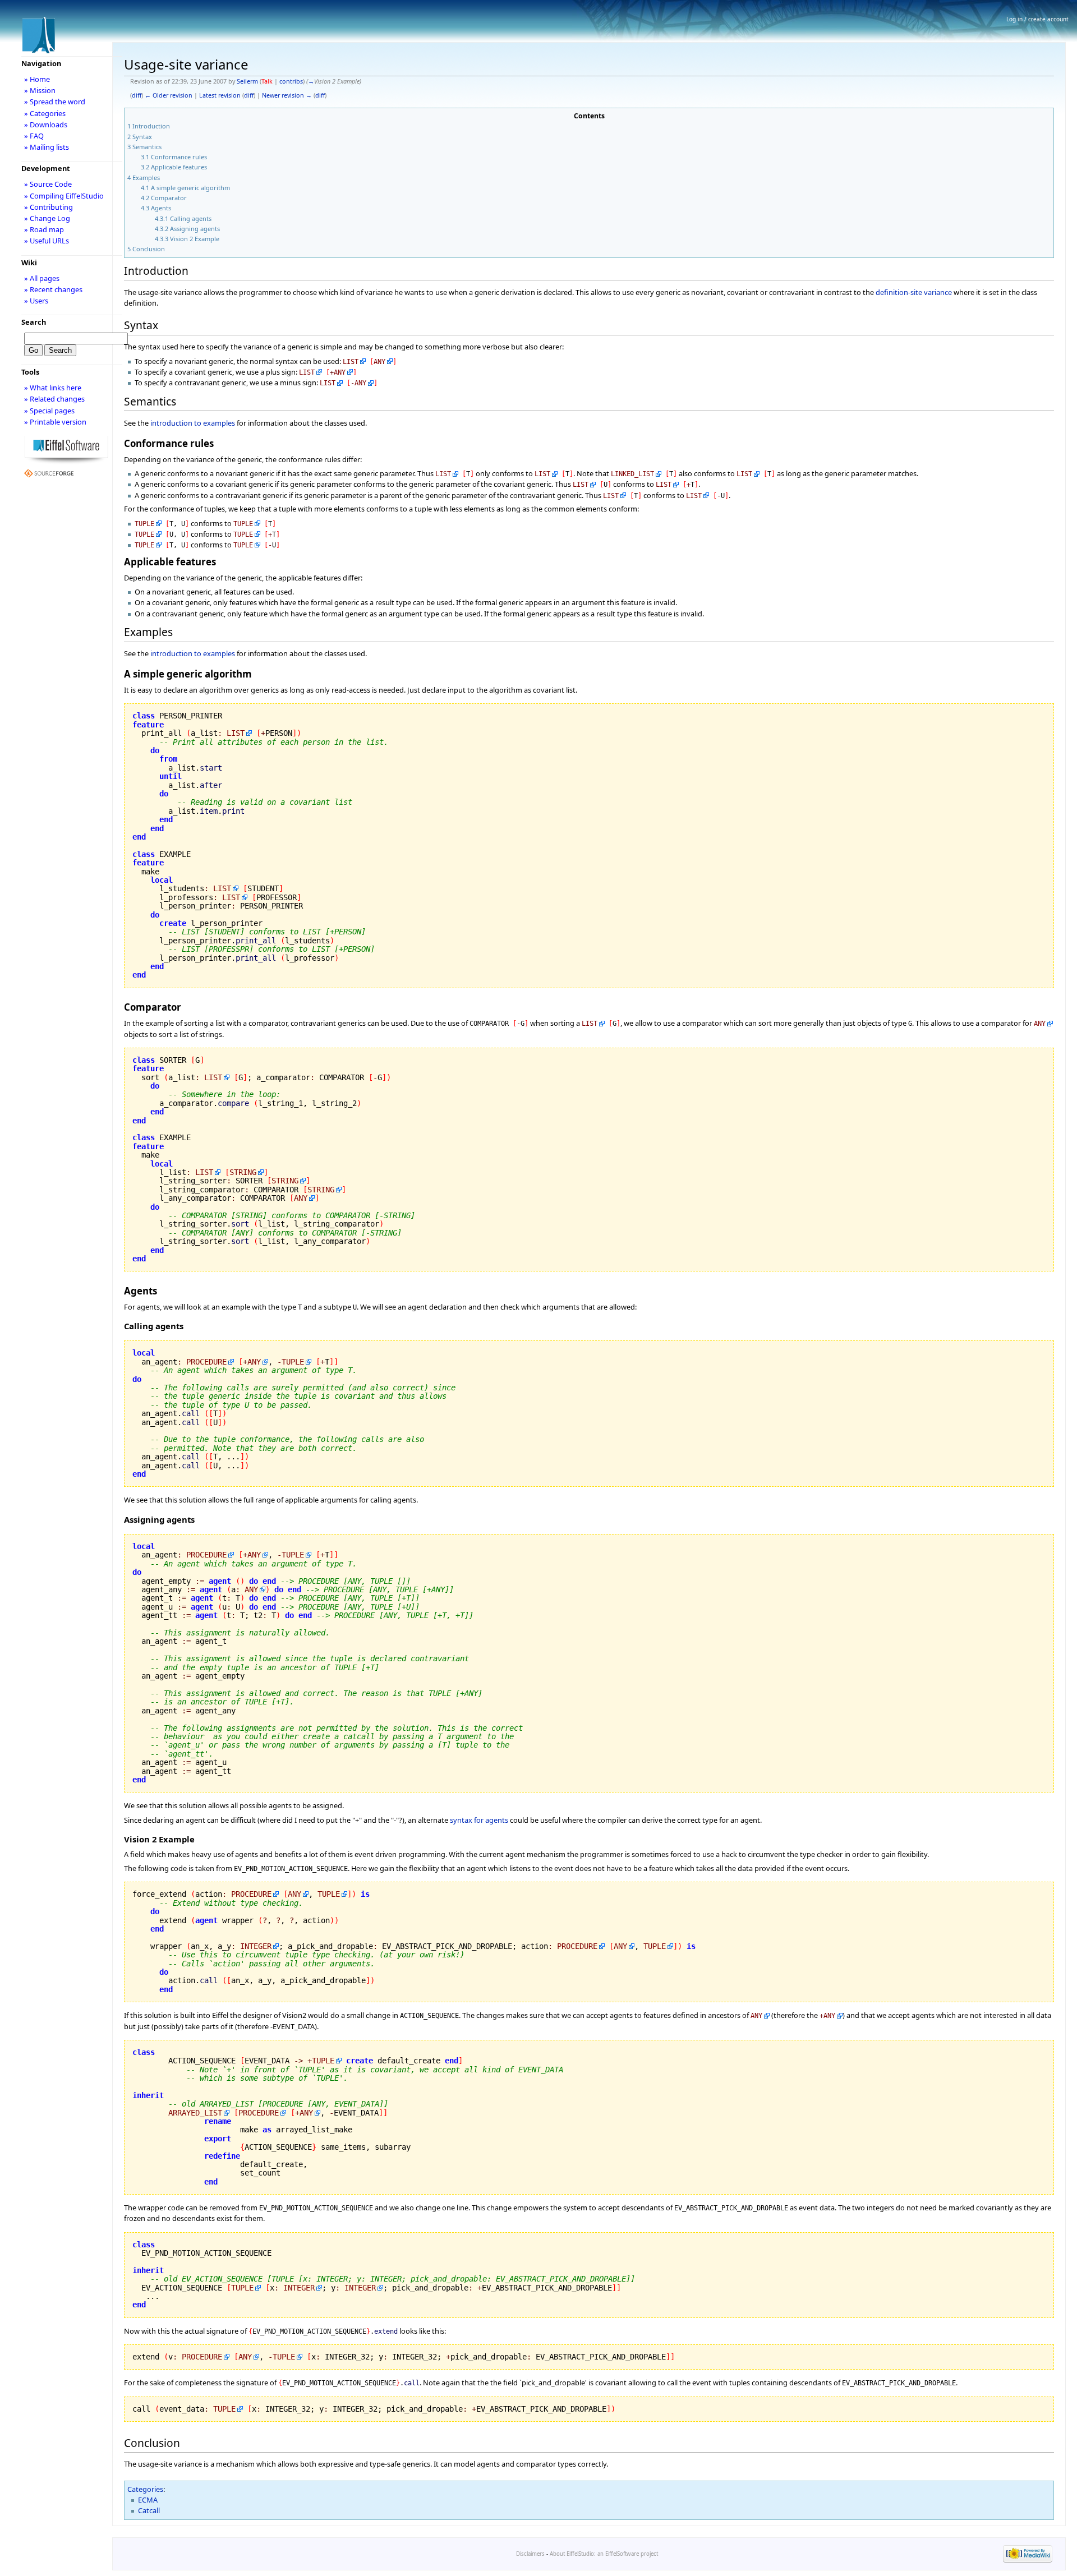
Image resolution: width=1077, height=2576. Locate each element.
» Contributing (49, 207)
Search (34, 322)
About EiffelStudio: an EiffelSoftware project (604, 2554)
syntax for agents (479, 1820)
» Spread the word (55, 102)
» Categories (45, 113)
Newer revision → (287, 95)
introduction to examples (193, 423)
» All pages (42, 278)
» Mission (40, 90)
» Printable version (55, 422)
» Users (36, 301)
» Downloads (46, 125)
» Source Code (48, 184)
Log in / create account (1037, 19)
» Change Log (47, 218)
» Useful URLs (47, 241)
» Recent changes (53, 289)
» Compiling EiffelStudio (64, 196)
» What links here (53, 388)
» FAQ (34, 136)
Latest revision (220, 95)
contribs (291, 81)
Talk (267, 81)
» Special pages (49, 411)
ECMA (148, 2500)
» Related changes (54, 399)
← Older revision (169, 95)
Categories (145, 2489)
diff (137, 95)
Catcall (149, 2510)
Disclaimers (530, 2554)
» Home (37, 79)
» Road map (44, 229)
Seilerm (247, 81)
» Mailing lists (47, 147)
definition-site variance (914, 292)
